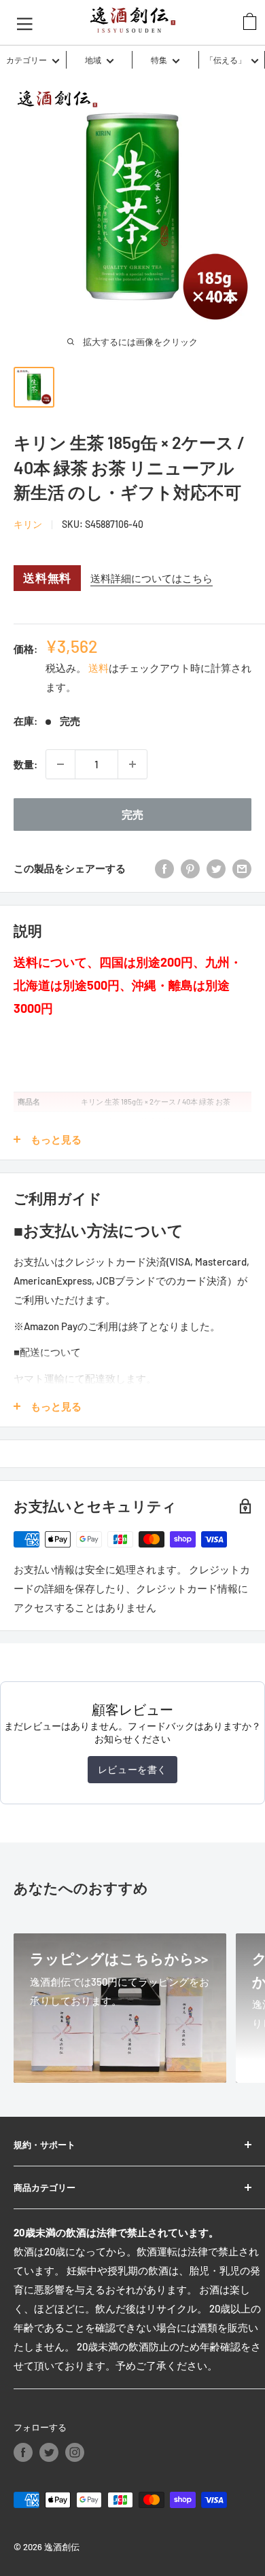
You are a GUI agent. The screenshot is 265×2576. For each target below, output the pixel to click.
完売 (132, 814)
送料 (99, 668)
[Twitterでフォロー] (49, 2452)
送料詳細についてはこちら (152, 578)
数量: (25, 764)
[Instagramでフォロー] (75, 2452)
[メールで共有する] (242, 868)
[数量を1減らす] (60, 764)
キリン (28, 524)
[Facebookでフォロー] (23, 2452)
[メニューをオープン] (25, 22)
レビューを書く (132, 1769)
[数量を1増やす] (132, 764)
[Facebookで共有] (164, 868)
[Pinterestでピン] (190, 868)
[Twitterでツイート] (216, 868)
